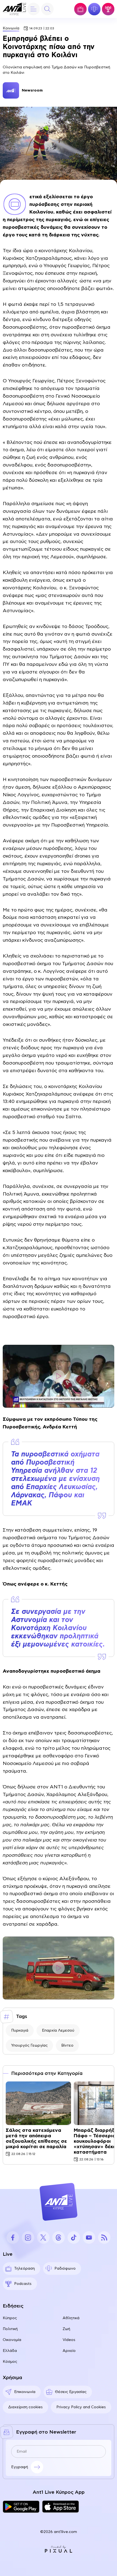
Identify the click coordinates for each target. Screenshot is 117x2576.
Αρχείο (69, 2351)
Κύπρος (10, 2318)
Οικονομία (12, 2340)
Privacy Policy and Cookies (81, 2407)
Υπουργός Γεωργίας (29, 2045)
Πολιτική (10, 2329)
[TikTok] (74, 2237)
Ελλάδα (10, 2351)
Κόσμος (10, 2362)
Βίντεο (67, 2045)
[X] (43, 2237)
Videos (69, 2340)
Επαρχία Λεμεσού (58, 2031)
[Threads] (59, 2237)
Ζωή (66, 2329)
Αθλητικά (71, 2318)
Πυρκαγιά (20, 2031)
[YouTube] (89, 2237)
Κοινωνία (11, 28)
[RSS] (104, 2237)
